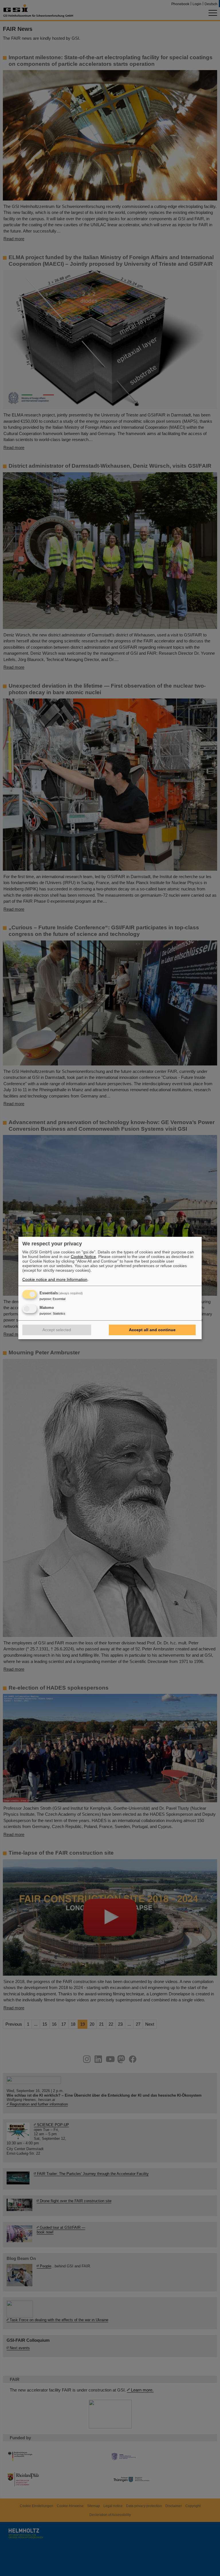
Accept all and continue (152, 1330)
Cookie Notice (83, 1257)
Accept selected (57, 1330)
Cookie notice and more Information (55, 1279)
